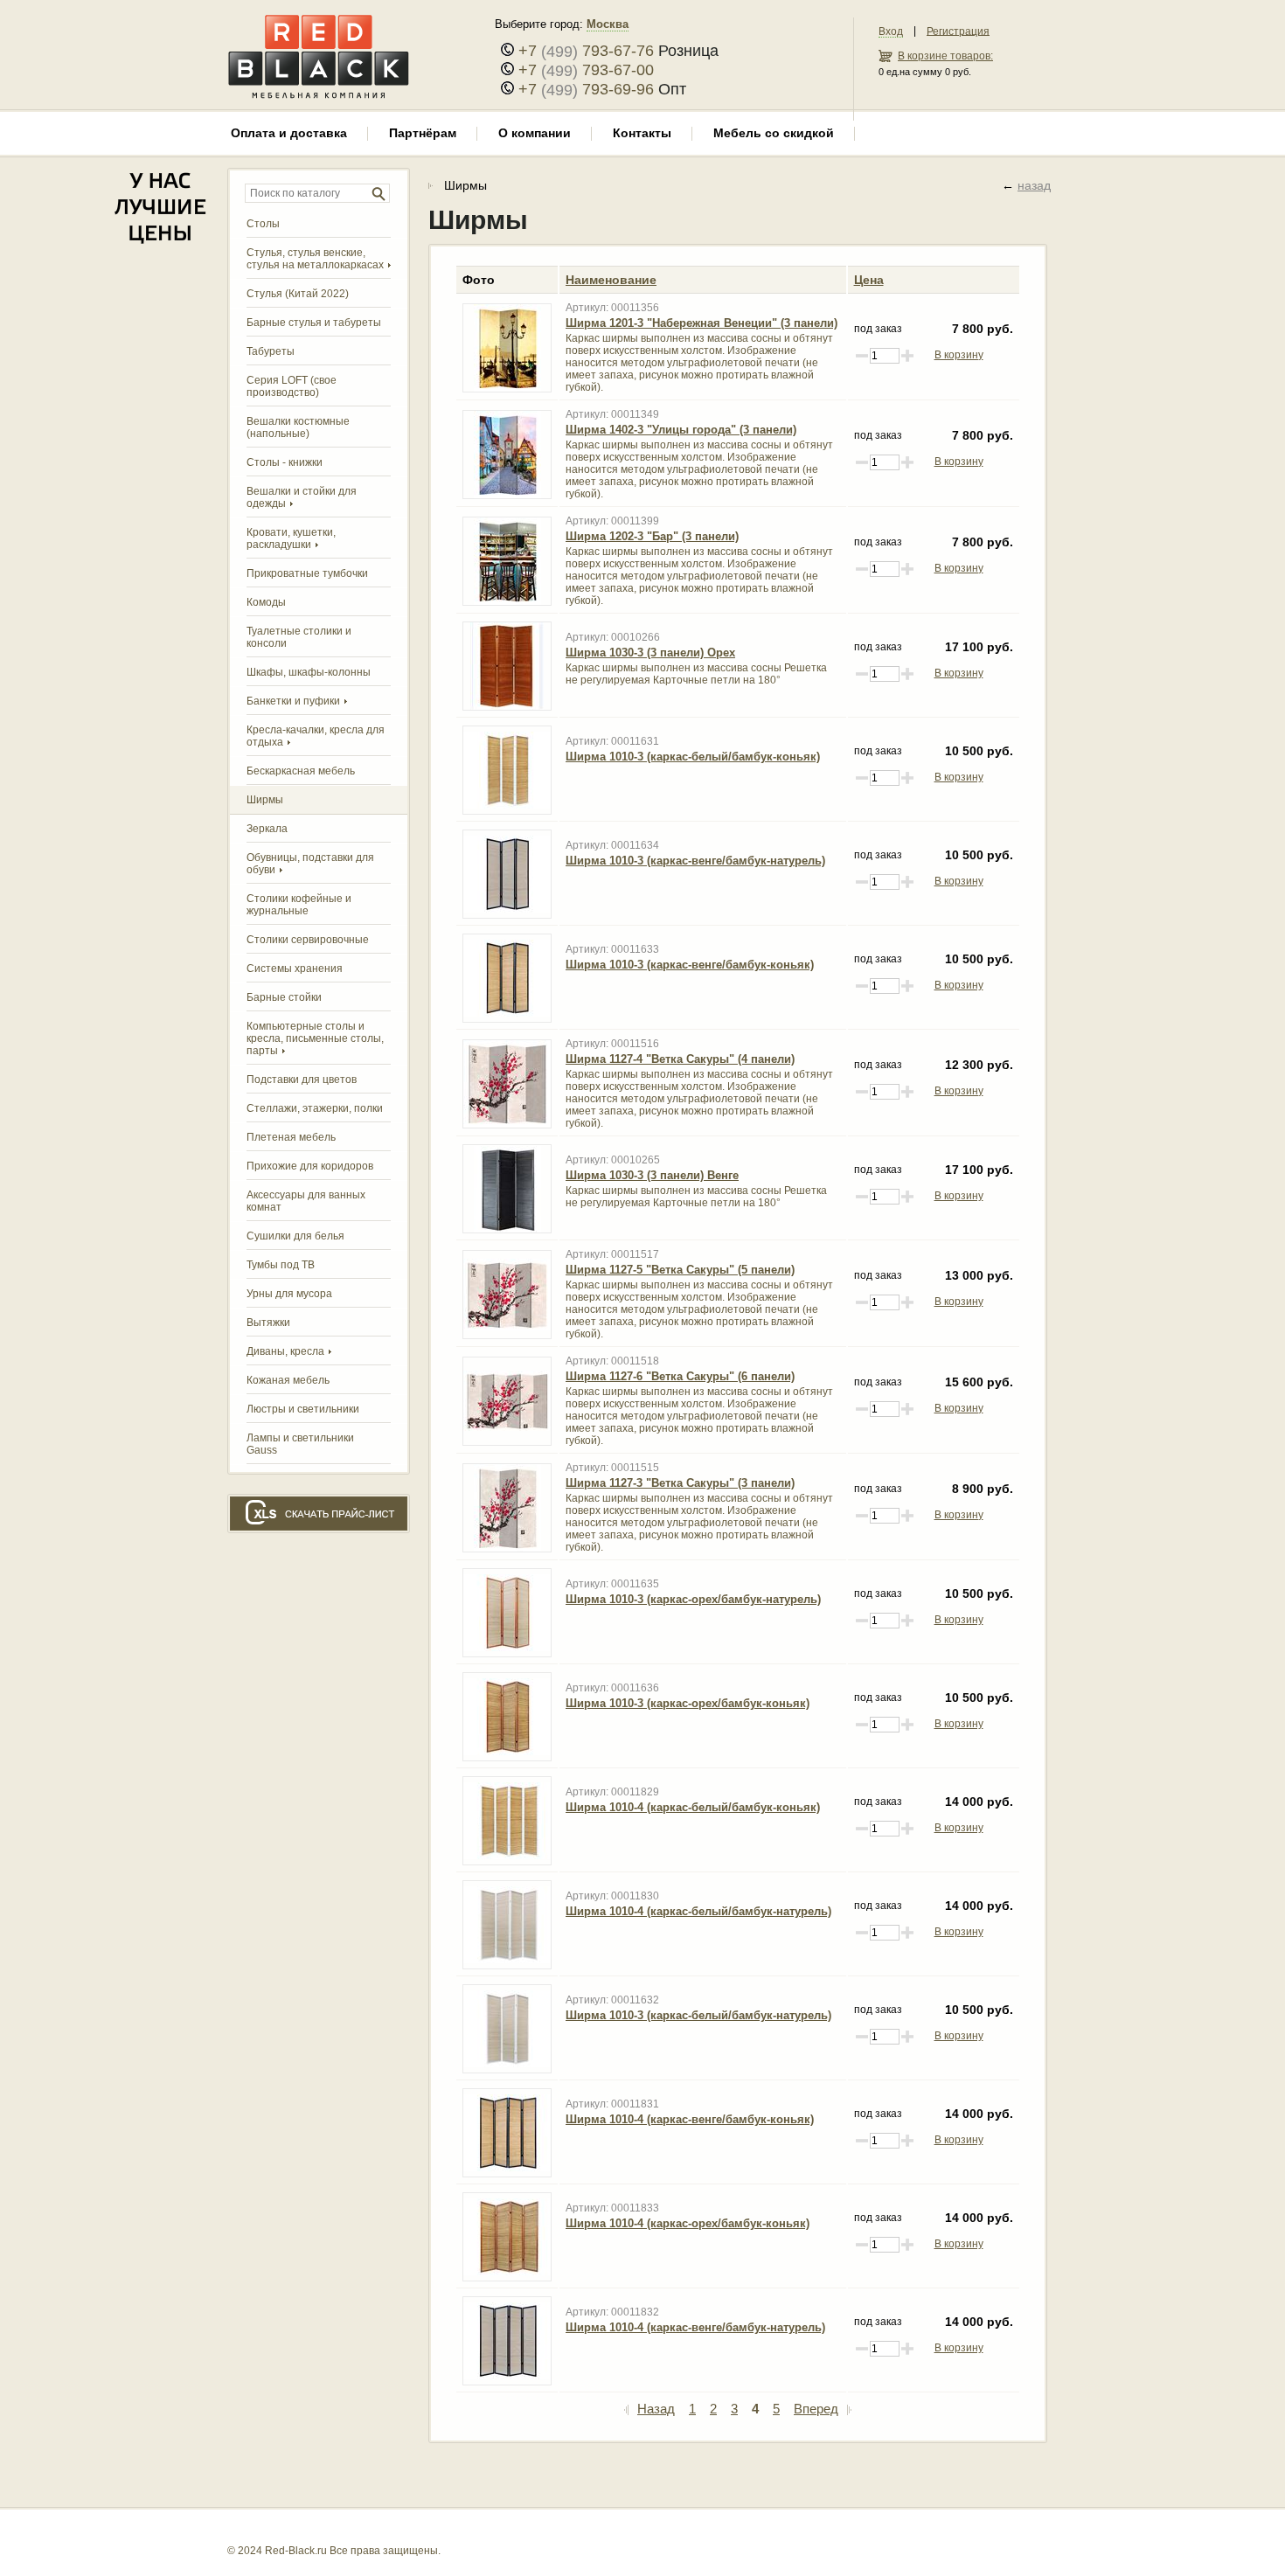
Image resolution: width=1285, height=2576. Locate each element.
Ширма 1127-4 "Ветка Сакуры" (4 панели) (680, 1059)
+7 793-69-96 (586, 89)
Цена (869, 280)
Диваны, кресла (285, 1351)
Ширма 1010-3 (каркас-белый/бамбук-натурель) (698, 2015)
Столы (263, 224)
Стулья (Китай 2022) (298, 294)
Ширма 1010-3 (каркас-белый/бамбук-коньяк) (693, 757)
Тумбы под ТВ (281, 1265)
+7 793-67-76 (586, 51)
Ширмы (265, 800)
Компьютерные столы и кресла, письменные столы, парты (315, 1038)
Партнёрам (423, 133)
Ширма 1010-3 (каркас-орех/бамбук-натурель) (693, 1599)
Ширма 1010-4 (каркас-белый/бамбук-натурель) (698, 1911)
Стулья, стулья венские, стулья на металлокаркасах (315, 259)
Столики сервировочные (308, 940)
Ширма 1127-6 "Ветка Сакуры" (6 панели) (680, 1376)
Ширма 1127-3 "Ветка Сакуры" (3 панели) (680, 1483)
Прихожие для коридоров (310, 1166)
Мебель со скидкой (774, 133)
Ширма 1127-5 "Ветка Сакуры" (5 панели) (680, 1270)
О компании (535, 133)
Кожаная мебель (288, 1380)
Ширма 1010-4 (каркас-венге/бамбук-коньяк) (690, 2119)
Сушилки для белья (295, 1236)
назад (1034, 185)
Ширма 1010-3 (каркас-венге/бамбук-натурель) (695, 861)
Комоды (266, 602)
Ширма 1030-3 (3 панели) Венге (652, 1175)
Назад (656, 2409)
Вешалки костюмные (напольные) (298, 427)
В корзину (959, 355)
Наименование (611, 280)
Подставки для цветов (302, 1080)
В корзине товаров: (945, 56)
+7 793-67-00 (586, 70)
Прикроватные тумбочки (307, 573)
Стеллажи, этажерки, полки (315, 1108)
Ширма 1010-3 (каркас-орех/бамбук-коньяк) (688, 1703)
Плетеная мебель (291, 1137)
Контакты (642, 133)
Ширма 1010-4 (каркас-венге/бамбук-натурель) (695, 2327)
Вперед (816, 2409)
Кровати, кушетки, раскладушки (291, 538)
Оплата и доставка (289, 133)
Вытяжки (268, 1323)
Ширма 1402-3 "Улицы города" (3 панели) (681, 430)
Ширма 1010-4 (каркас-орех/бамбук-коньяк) (688, 2223)
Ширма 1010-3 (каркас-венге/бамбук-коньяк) (690, 965)
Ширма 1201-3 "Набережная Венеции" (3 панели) (702, 323)
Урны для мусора (289, 1294)
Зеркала (267, 829)
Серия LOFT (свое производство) (292, 386)
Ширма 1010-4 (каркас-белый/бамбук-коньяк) (693, 1807)
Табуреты (271, 351)
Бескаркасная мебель (301, 771)
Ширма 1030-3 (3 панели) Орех (650, 653)
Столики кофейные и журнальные (299, 905)
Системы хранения (295, 969)
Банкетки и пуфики (293, 701)
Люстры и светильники (303, 1409)
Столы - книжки (285, 462)
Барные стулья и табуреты (314, 323)
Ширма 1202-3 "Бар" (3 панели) (652, 536)
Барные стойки (284, 997)
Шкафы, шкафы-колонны (309, 672)
